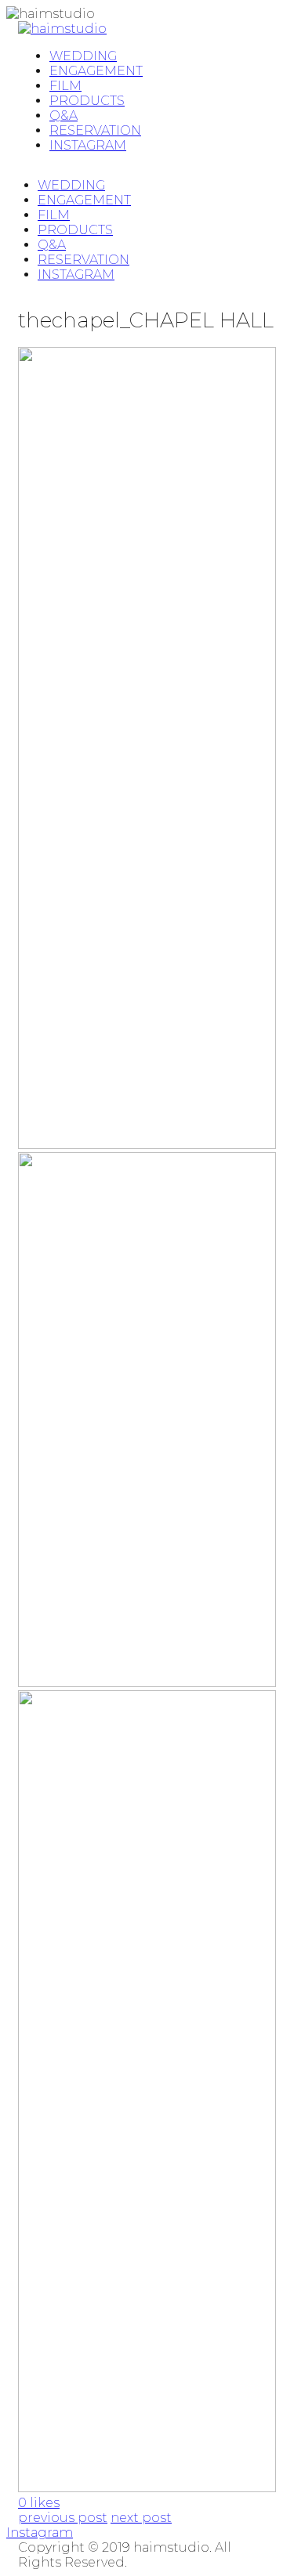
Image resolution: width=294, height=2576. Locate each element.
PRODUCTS (75, 230)
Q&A (52, 245)
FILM (54, 215)
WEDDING (71, 185)
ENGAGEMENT (84, 200)
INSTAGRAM (76, 275)
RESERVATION (83, 260)
